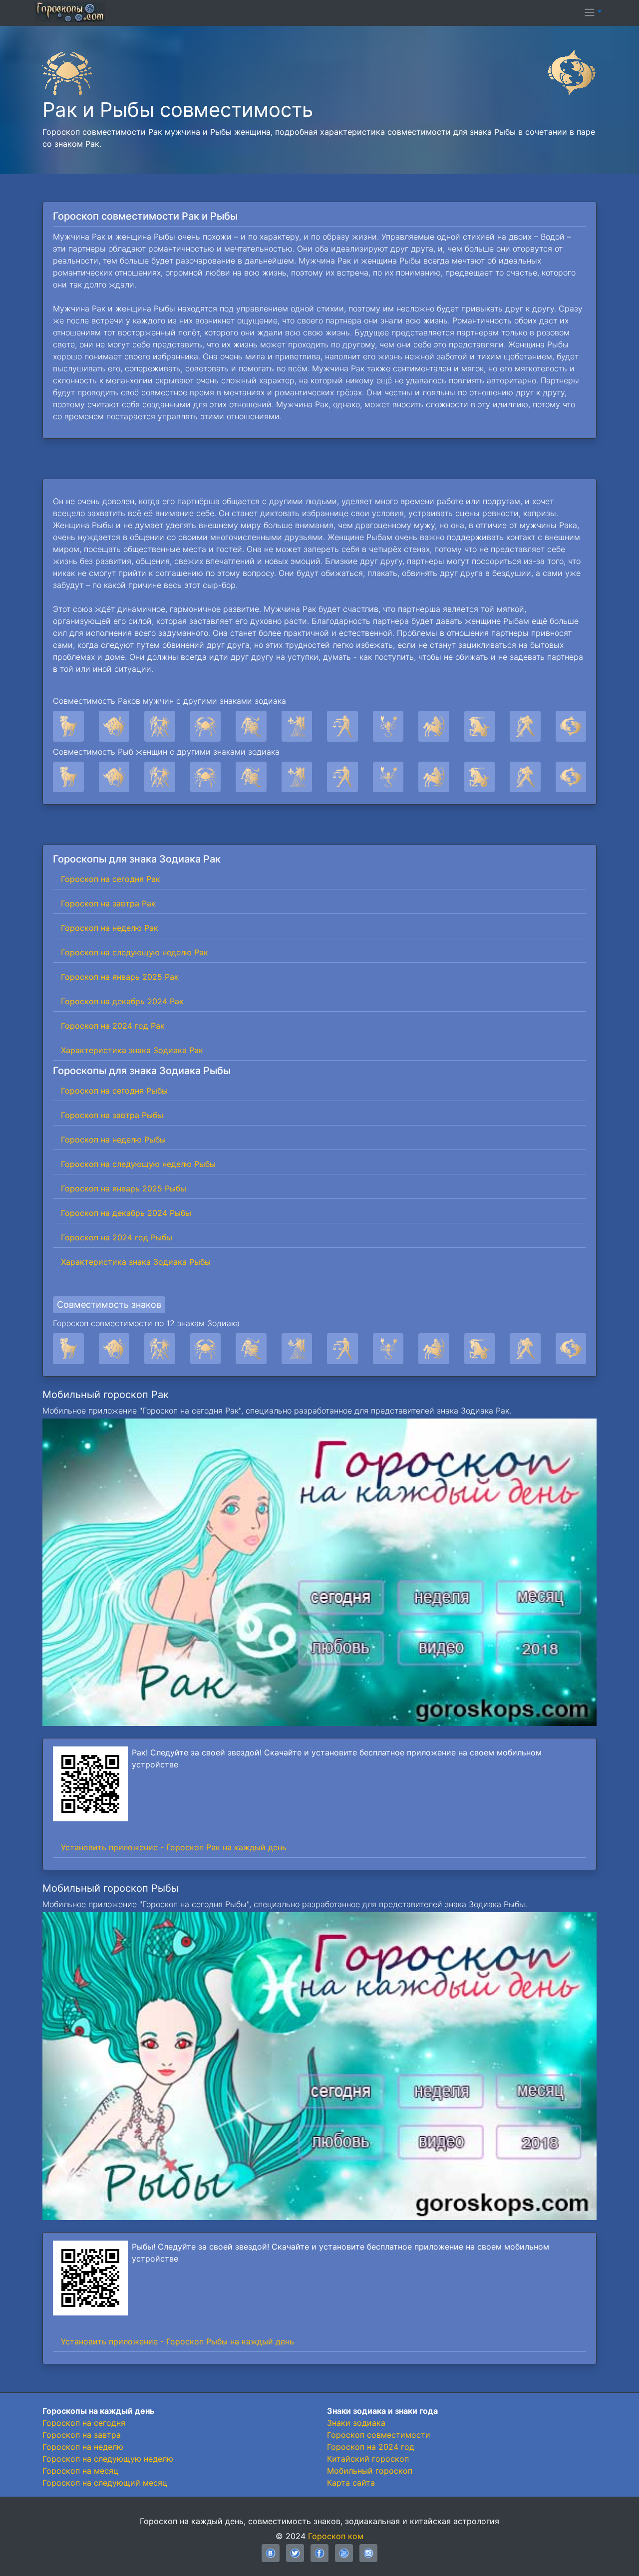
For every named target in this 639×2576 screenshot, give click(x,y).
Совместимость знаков (109, 1304)
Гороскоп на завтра (82, 2435)
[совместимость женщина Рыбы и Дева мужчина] (297, 777)
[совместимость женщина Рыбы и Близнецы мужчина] (160, 777)
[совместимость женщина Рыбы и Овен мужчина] (68, 777)
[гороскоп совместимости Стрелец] (434, 1349)
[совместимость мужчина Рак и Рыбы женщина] (571, 726)
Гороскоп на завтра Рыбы (112, 1115)
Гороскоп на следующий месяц (105, 2483)
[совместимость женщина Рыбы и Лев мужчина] (251, 777)
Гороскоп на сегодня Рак (111, 879)
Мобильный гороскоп (370, 2471)
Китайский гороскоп (368, 2459)
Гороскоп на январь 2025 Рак (120, 977)
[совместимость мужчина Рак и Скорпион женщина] (388, 726)
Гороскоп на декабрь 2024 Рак (122, 1001)
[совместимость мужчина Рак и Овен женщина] (68, 726)
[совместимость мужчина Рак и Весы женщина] (342, 726)
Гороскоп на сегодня (84, 2423)
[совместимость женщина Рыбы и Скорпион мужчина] (388, 777)
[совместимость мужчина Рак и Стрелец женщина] (434, 726)
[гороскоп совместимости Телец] (114, 1349)
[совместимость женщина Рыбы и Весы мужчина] (342, 777)
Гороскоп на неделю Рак (110, 928)
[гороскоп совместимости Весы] (342, 1349)
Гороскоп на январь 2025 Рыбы (124, 1188)
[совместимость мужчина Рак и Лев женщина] (251, 726)
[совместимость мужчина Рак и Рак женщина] (206, 726)
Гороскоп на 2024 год (371, 2447)
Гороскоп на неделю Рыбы (113, 1140)
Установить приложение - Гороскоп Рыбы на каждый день (177, 2341)
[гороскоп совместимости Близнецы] (160, 1349)
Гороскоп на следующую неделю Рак (135, 952)
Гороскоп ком (336, 2536)
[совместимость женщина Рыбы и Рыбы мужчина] (571, 777)
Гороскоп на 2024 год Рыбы (117, 1237)
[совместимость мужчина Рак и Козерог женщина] (480, 726)
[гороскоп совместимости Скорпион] (388, 1349)
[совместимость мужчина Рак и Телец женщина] (114, 726)
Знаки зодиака (356, 2423)
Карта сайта (351, 2483)
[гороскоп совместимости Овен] (68, 1349)
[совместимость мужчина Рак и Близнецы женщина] (160, 726)
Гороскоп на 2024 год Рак (113, 1026)
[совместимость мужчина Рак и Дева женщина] (297, 726)
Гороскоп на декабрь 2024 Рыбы (126, 1213)
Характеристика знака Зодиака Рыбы (136, 1262)
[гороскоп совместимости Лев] (251, 1349)
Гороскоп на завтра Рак (108, 903)
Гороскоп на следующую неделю (108, 2459)
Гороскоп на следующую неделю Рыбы (138, 1164)
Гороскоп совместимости (379, 2435)
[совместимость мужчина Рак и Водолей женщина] (525, 726)
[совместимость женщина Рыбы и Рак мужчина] (206, 777)
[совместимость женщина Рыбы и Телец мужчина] (114, 777)
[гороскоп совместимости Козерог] (480, 1349)
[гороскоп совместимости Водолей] (525, 1349)
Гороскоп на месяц (80, 2471)
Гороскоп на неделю (83, 2447)
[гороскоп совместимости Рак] (206, 1349)
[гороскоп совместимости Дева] (297, 1349)
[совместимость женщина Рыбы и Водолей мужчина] (525, 777)
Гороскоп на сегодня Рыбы (114, 1091)
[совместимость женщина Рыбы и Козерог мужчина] (480, 777)
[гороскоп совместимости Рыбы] (571, 1349)
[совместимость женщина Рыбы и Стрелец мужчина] (434, 777)
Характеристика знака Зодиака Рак (132, 1050)
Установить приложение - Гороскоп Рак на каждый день (174, 1847)
